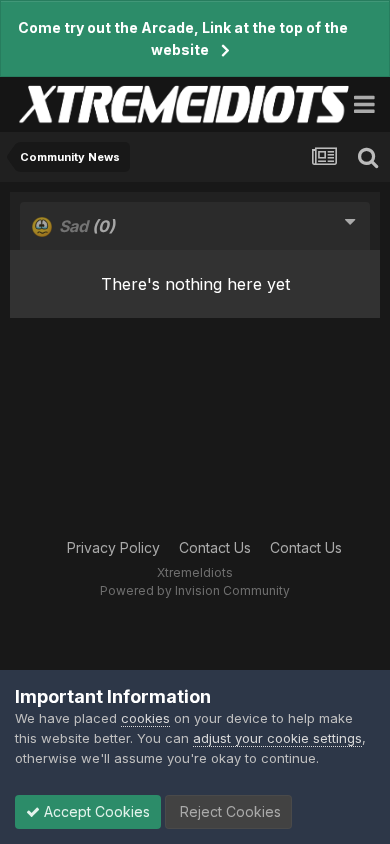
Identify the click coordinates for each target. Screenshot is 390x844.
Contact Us (215, 547)
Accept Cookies (95, 811)
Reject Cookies (228, 811)
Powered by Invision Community (195, 590)
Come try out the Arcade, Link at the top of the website (183, 38)
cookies (145, 718)
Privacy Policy (113, 547)
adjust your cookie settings (277, 738)
